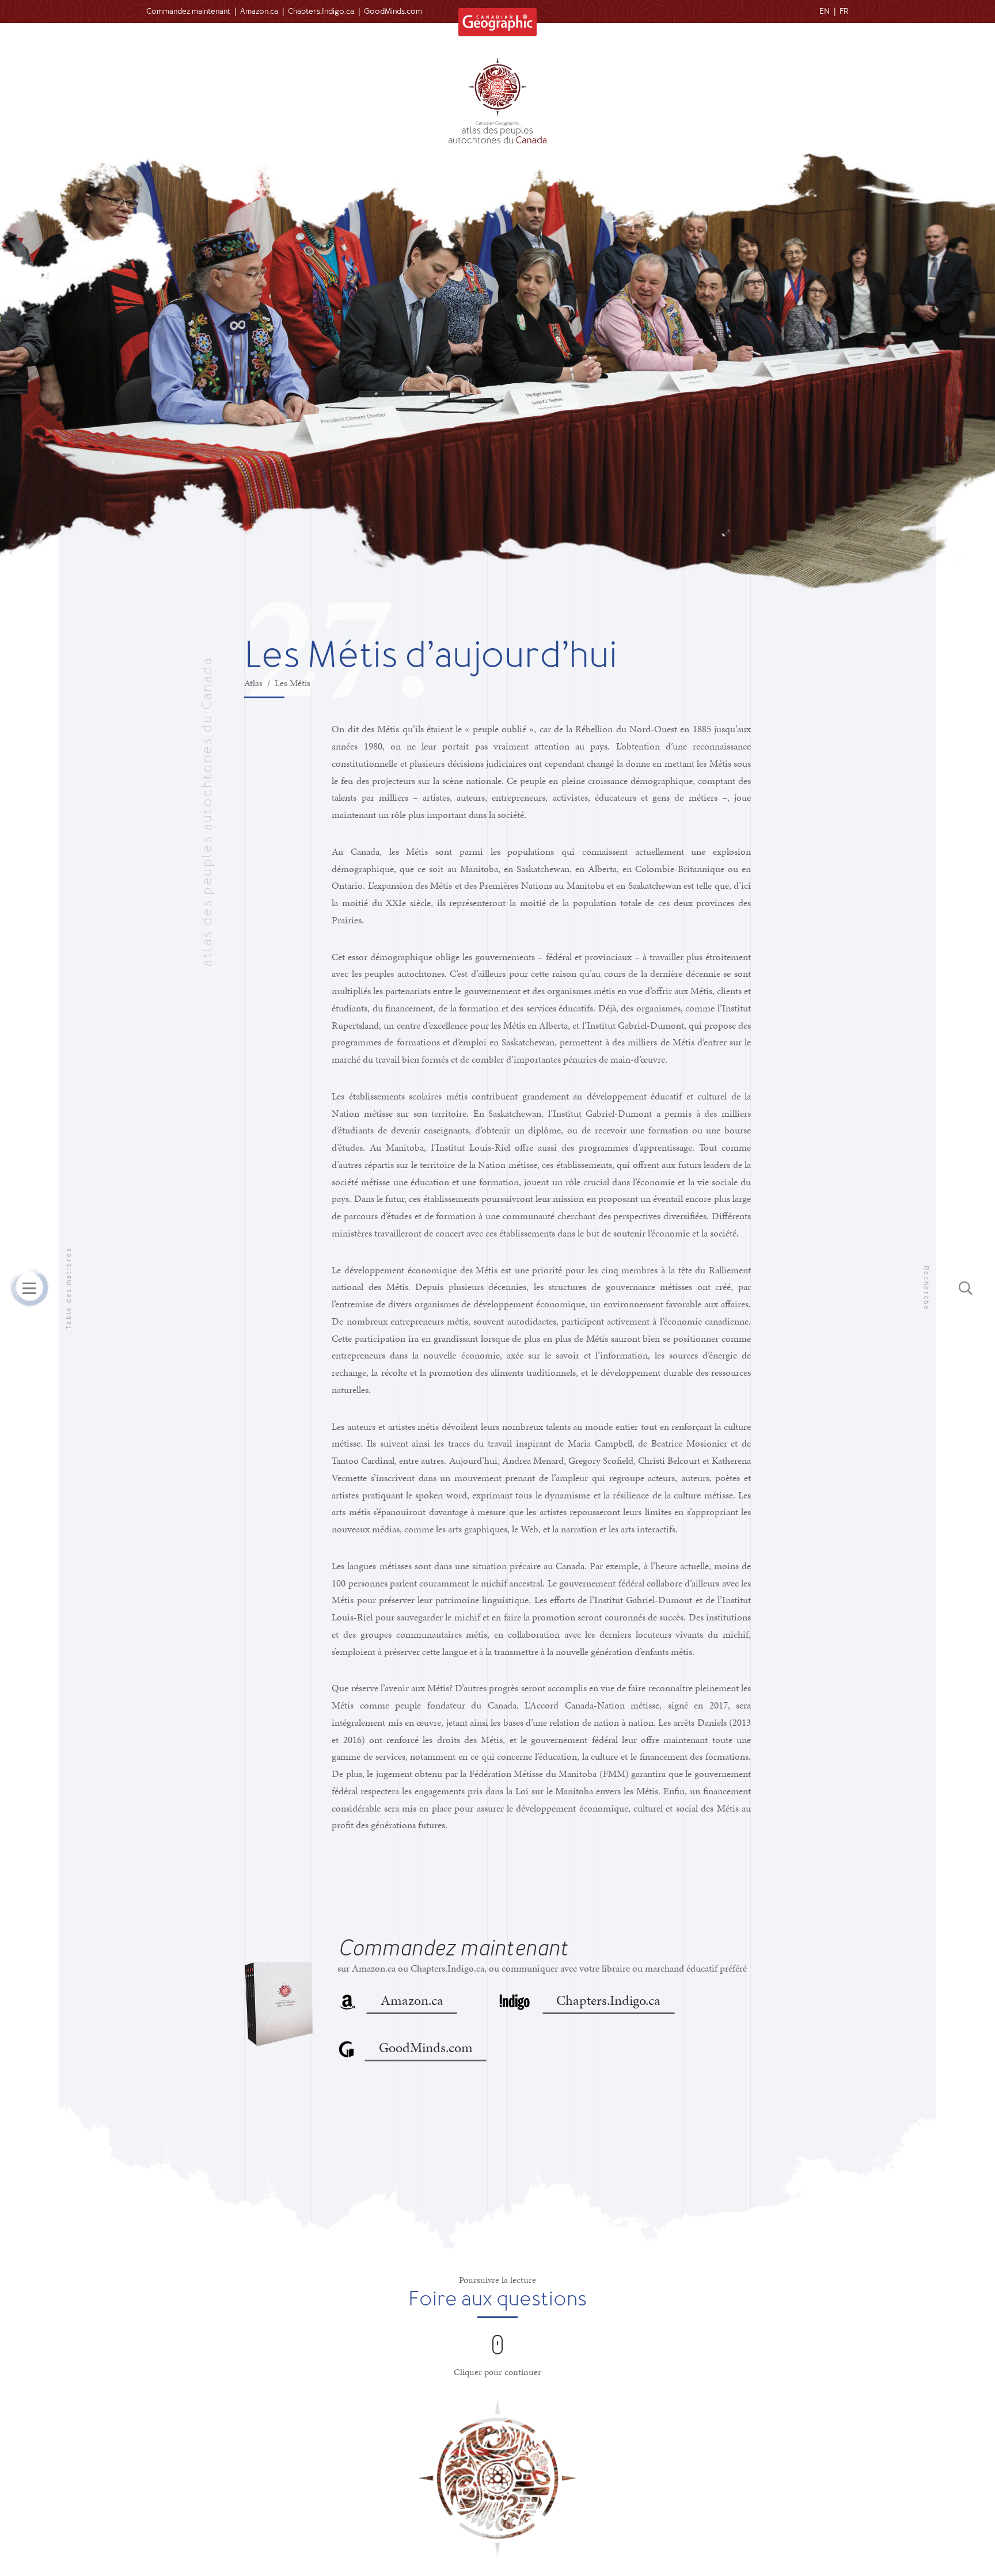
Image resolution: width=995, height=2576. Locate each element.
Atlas (253, 683)
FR (844, 11)
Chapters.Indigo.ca (321, 11)
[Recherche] (966, 1288)
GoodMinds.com (393, 11)
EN (825, 11)
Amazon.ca (259, 11)
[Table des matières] (29, 1288)
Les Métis (293, 683)
